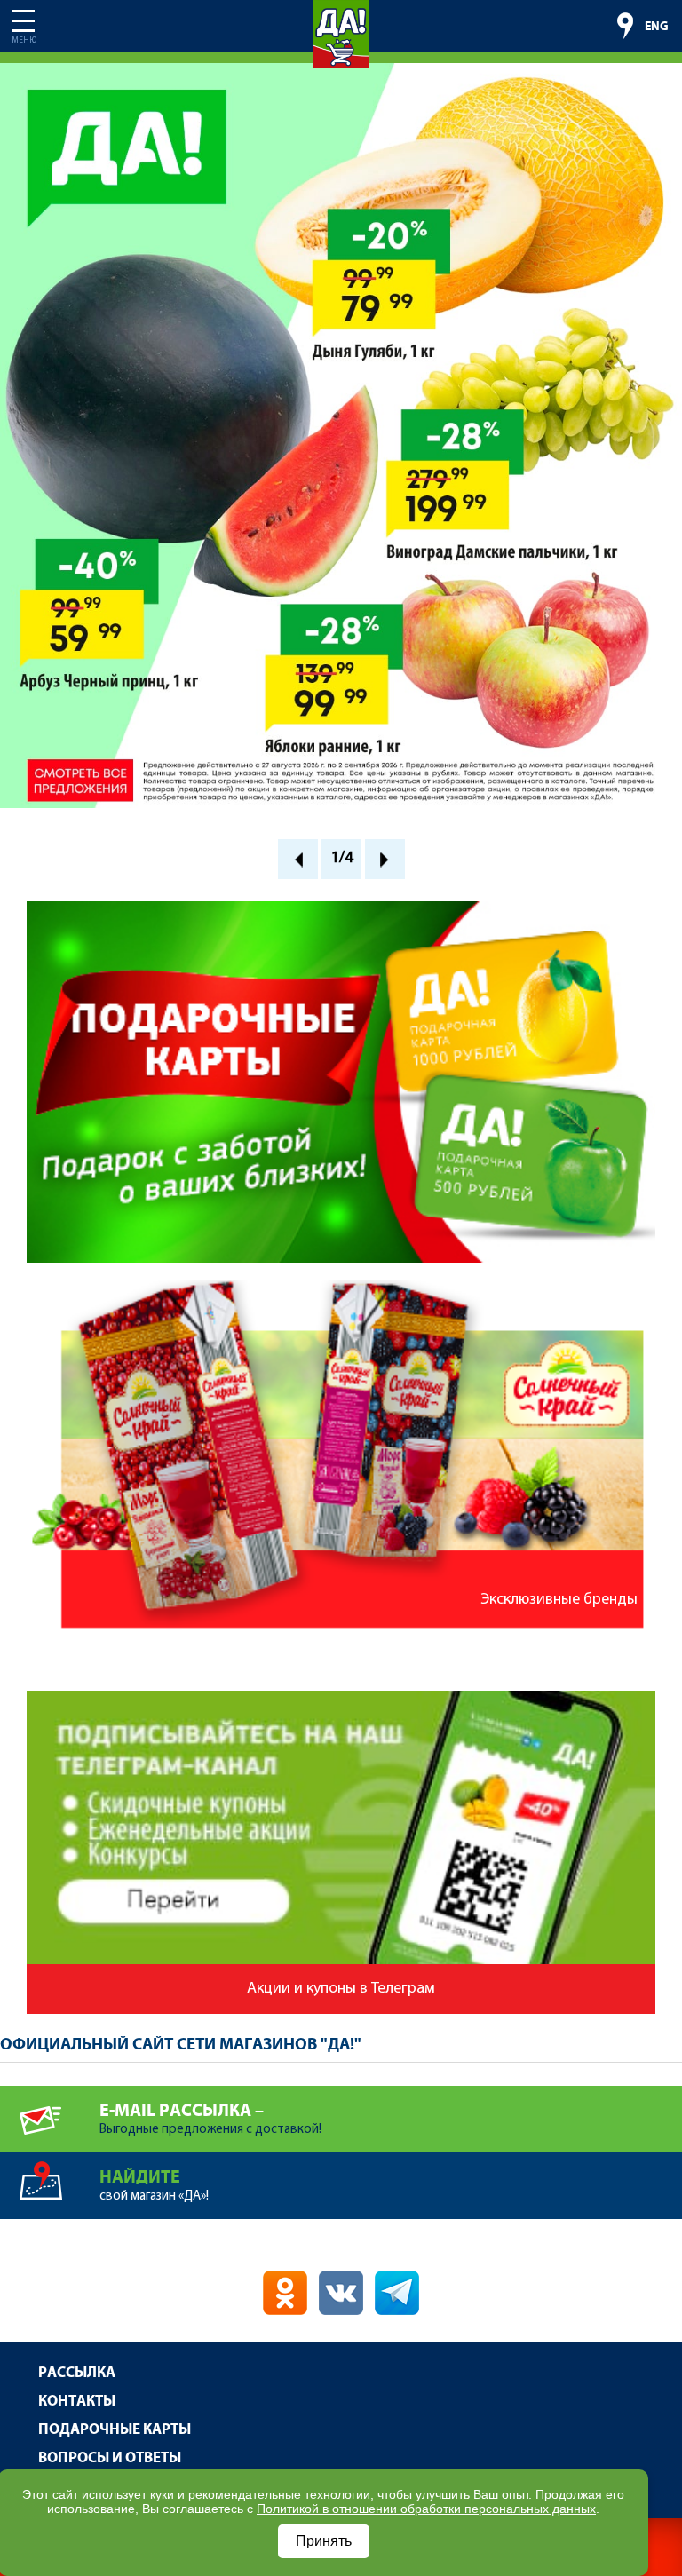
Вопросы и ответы (110, 2458)
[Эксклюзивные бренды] (341, 1288)
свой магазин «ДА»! (154, 2185)
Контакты (77, 2402)
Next (385, 859)
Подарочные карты (115, 2430)
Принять (324, 2541)
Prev (298, 859)
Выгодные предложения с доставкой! (210, 2119)
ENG (657, 27)
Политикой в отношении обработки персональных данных (426, 2509)
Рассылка (77, 2373)
